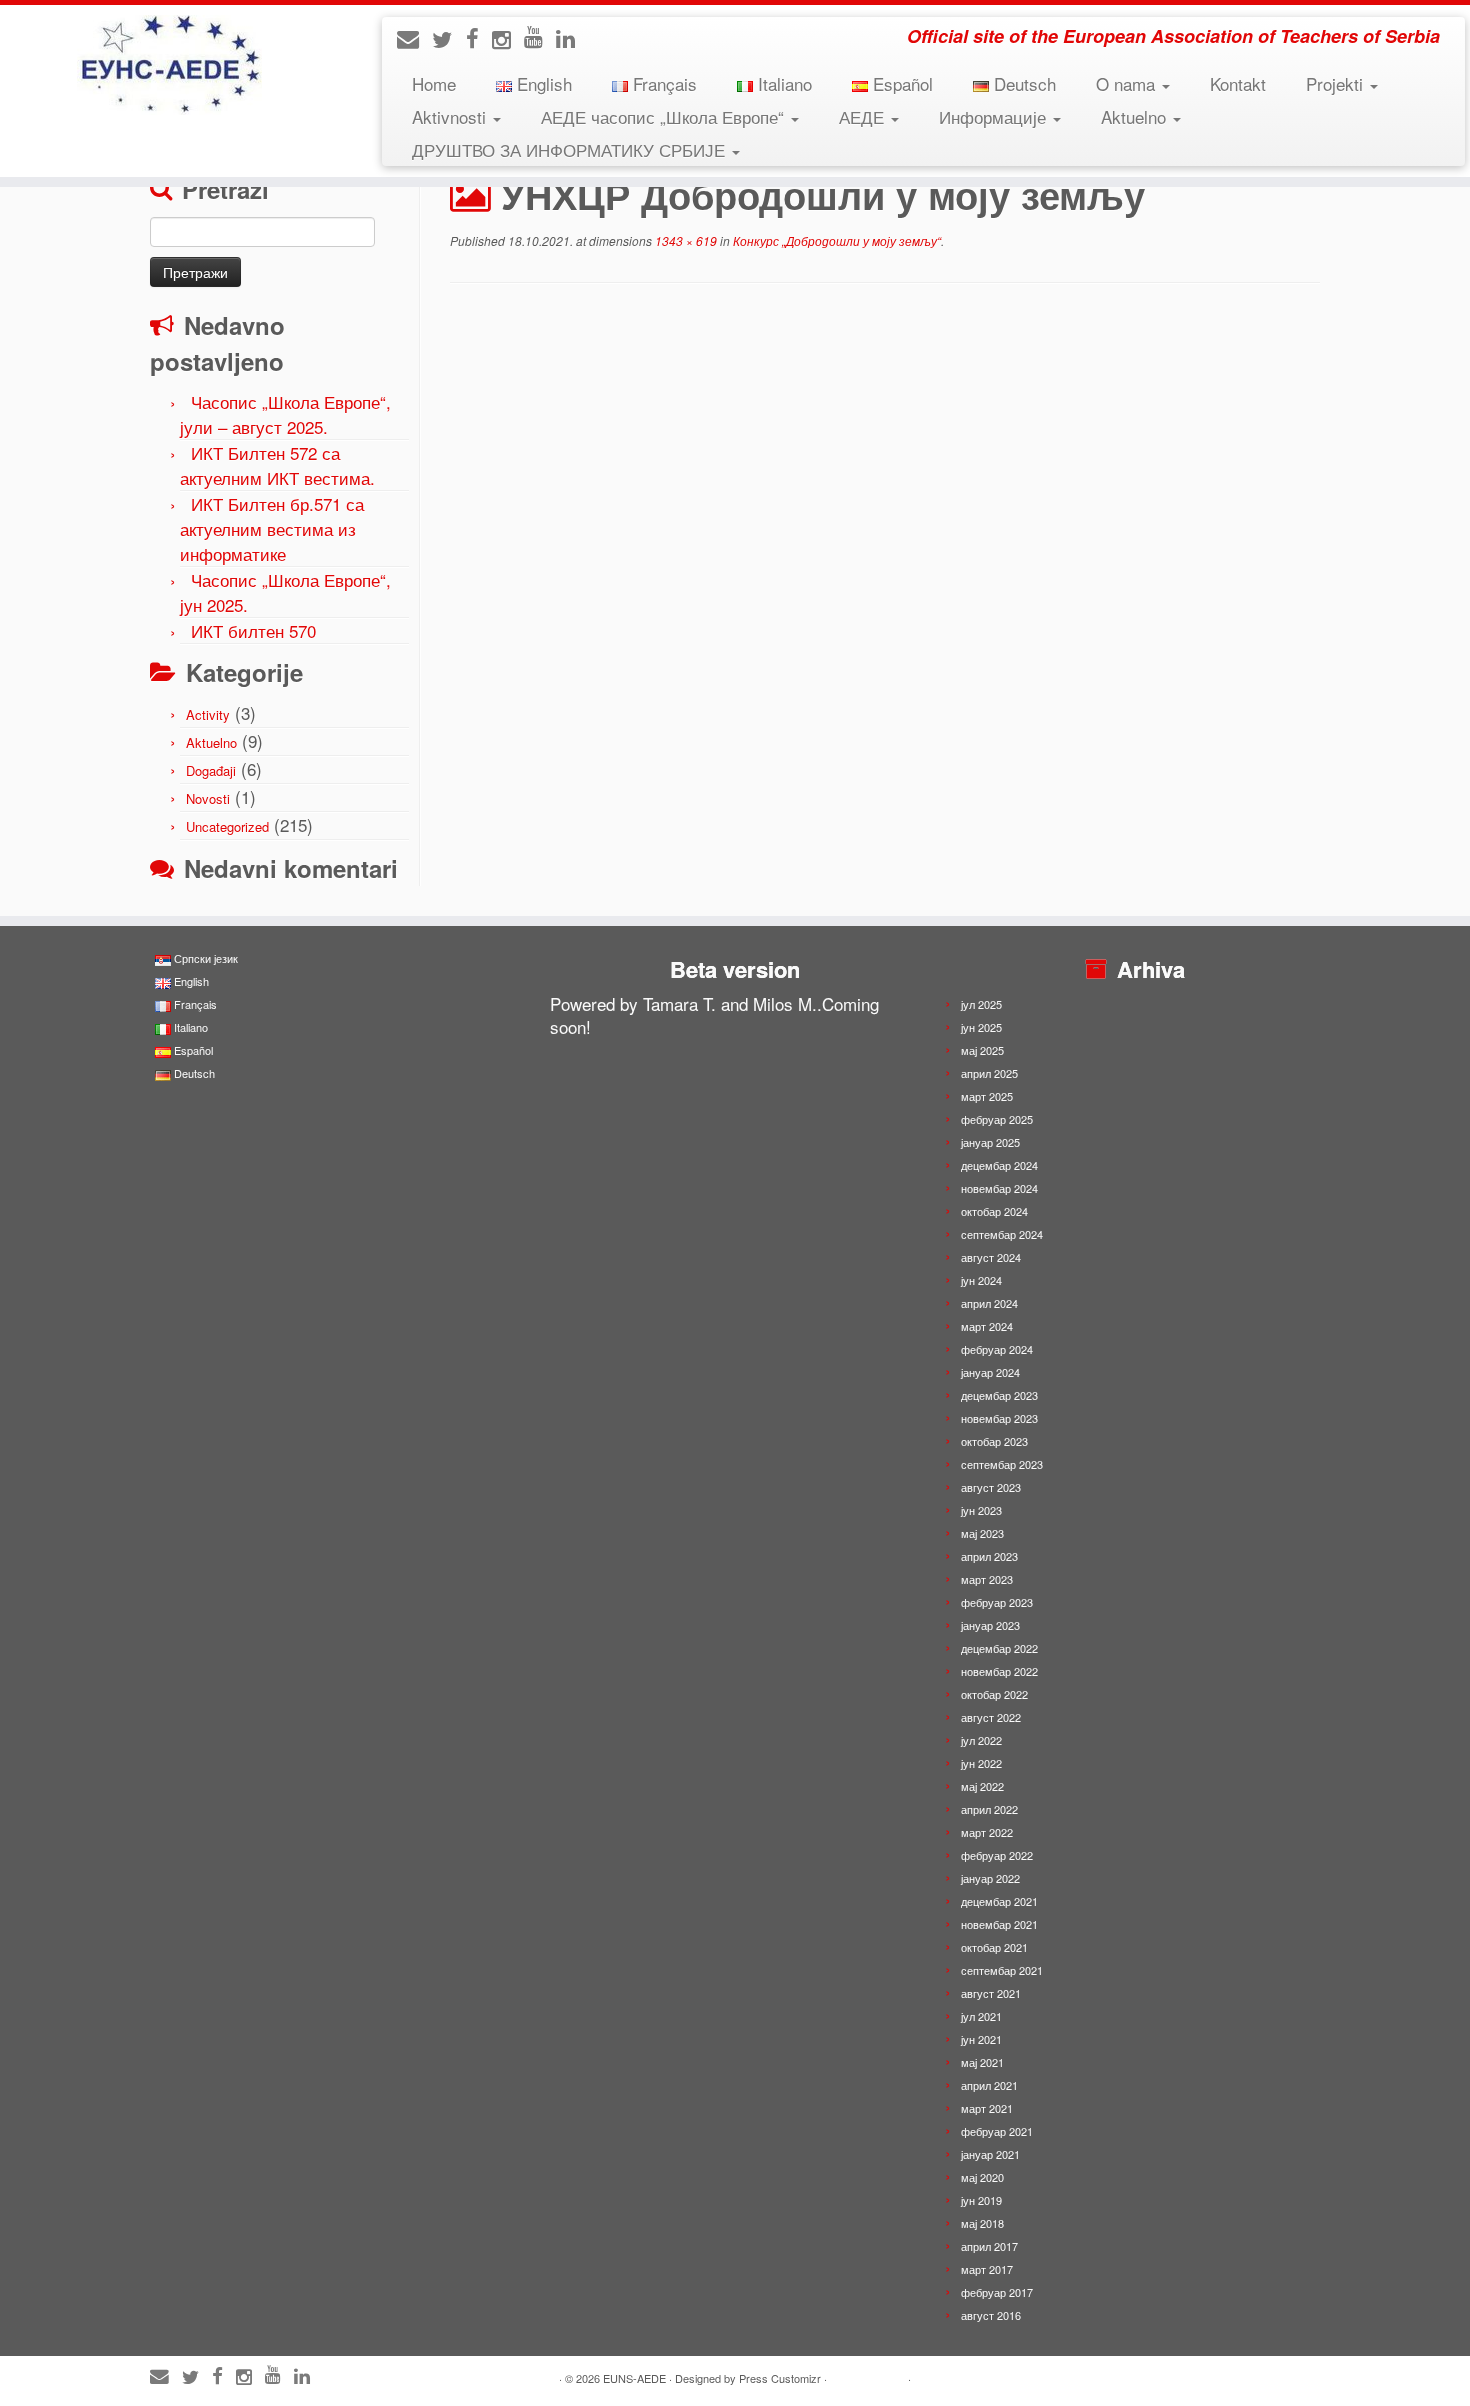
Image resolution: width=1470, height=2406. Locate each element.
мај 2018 (982, 2223)
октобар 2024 (994, 1211)
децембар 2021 (999, 1901)
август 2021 (991, 1993)
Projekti (1337, 83)
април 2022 (989, 1809)
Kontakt (1238, 83)
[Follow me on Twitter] (449, 38)
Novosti (208, 798)
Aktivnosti (451, 116)
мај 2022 (982, 1786)
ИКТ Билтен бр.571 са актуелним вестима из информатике (272, 528)
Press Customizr (780, 2378)
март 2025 (987, 1096)
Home (434, 83)
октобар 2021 (994, 1947)
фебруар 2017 (997, 2292)
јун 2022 (981, 1763)
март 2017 (987, 2269)
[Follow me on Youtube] (540, 35)
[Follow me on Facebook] (479, 37)
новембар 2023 (999, 1418)
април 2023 (989, 1556)
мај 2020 (982, 2177)
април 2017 (989, 2246)
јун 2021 (981, 2039)
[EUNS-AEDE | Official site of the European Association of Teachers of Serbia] (169, 65)
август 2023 (991, 1487)
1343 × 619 (684, 240)
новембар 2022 (999, 1671)
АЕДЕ (864, 116)
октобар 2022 (994, 1694)
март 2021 (987, 2108)
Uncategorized (227, 826)
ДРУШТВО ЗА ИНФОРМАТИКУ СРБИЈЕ (571, 149)
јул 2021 (981, 2016)
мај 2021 (982, 2062)
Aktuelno (1136, 116)
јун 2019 (981, 2200)
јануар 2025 (990, 1142)
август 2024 (991, 1257)
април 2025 (989, 1073)
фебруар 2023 (997, 1602)
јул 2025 (981, 1004)
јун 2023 (981, 1510)
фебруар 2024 (997, 1349)
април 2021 (989, 2085)
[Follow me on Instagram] (508, 38)
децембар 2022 (999, 1648)
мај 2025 (982, 1050)
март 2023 (987, 1579)
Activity (208, 714)
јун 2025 (981, 1027)
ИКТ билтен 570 (253, 630)
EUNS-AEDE (634, 2378)
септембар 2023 (1002, 1464)
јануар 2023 (990, 1625)
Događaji (211, 770)
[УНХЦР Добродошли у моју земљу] (885, 511)
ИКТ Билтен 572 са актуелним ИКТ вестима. (277, 465)
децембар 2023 (999, 1395)
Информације (995, 116)
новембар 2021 (999, 1924)
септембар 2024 (1002, 1234)
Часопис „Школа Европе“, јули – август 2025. (285, 414)
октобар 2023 (994, 1441)
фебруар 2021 (997, 2131)
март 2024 (987, 1326)
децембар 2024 (999, 1165)
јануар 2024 (990, 1372)
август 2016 (991, 2315)
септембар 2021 (1002, 1970)
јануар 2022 (990, 1878)
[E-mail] (414, 37)
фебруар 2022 (997, 1855)
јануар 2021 (990, 2154)
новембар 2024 (999, 1188)
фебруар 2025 (997, 1119)
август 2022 (991, 1717)
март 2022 (987, 1832)
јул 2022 (981, 1740)
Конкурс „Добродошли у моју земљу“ (835, 240)
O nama (1128, 83)
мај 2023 (982, 1533)
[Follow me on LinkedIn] (572, 37)
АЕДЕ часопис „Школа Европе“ (665, 116)
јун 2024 (981, 1280)
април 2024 (989, 1303)
